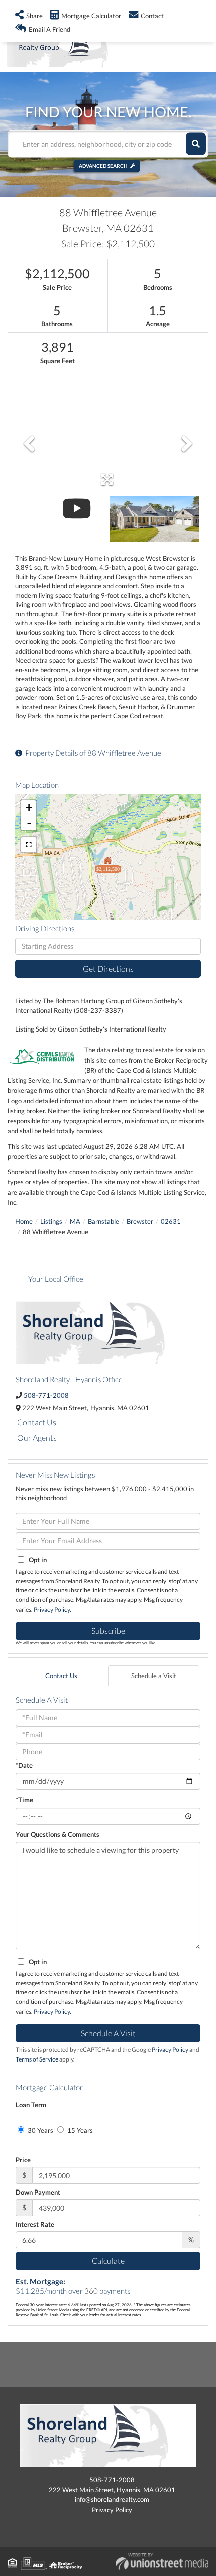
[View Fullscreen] (29, 845)
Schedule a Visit (154, 1676)
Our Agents (37, 1437)
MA (75, 1221)
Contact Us (37, 1422)
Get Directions (108, 969)
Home (24, 1221)
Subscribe (108, 1631)
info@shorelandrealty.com (112, 2499)
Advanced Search (103, 166)
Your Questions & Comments (58, 1834)
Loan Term (31, 2105)
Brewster (140, 1221)
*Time (24, 1800)
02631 (171, 1221)
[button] (196, 144)
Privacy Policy (52, 1609)
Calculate (108, 2261)
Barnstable (103, 1221)
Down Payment (38, 2192)
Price (23, 2160)
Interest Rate (35, 2224)
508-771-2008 (46, 1395)
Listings (51, 1221)
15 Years (79, 2130)
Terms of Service (37, 2059)
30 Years (40, 2130)
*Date (24, 1765)
